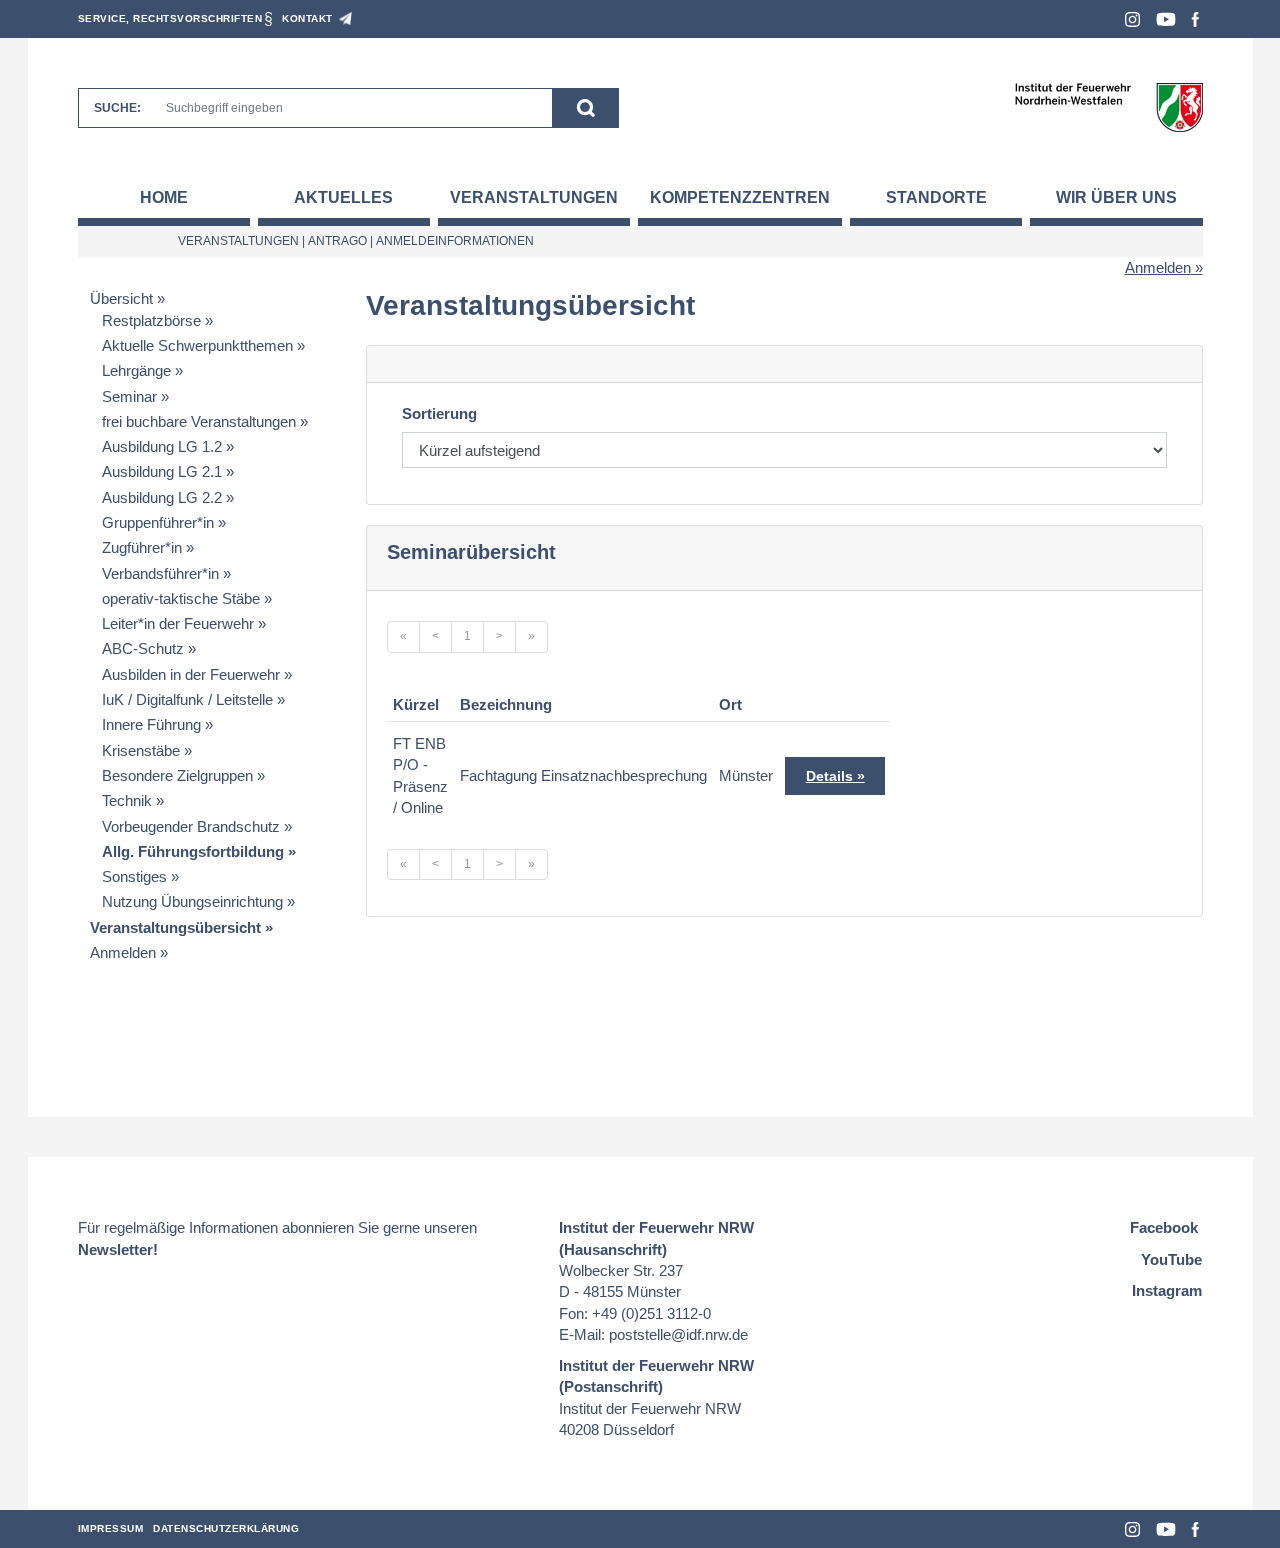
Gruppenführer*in (158, 522)
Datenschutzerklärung (226, 1528)
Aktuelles (343, 197)
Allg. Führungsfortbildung (193, 851)
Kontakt (307, 18)
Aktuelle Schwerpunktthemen (197, 345)
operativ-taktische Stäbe (181, 598)
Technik (127, 800)
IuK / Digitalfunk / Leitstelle (187, 699)
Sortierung (439, 413)
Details (829, 776)
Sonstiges (134, 876)
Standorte (936, 197)
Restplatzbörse (151, 320)
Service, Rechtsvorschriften (170, 18)
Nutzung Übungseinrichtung (192, 901)
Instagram (1132, 19)
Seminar (129, 396)
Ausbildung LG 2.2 (162, 497)
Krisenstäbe (141, 750)
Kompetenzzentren (740, 197)
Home (164, 197)
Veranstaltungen (534, 197)
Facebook (1195, 19)
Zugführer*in (142, 547)
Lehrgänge (136, 370)
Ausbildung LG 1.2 (162, 446)
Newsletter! (118, 1249)
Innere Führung (151, 724)
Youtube (1166, 19)
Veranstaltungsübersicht (175, 927)
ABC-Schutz (143, 648)
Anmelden (1158, 267)
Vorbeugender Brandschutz (191, 826)
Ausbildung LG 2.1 (162, 471)
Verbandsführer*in (160, 573)
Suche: (117, 108)
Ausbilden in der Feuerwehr (191, 674)
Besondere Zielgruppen (177, 775)
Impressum (111, 1528)
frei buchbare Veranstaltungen (199, 421)
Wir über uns (1116, 197)
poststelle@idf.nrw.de (678, 1334)
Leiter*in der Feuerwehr (178, 623)
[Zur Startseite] (1108, 106)
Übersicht (121, 298)
